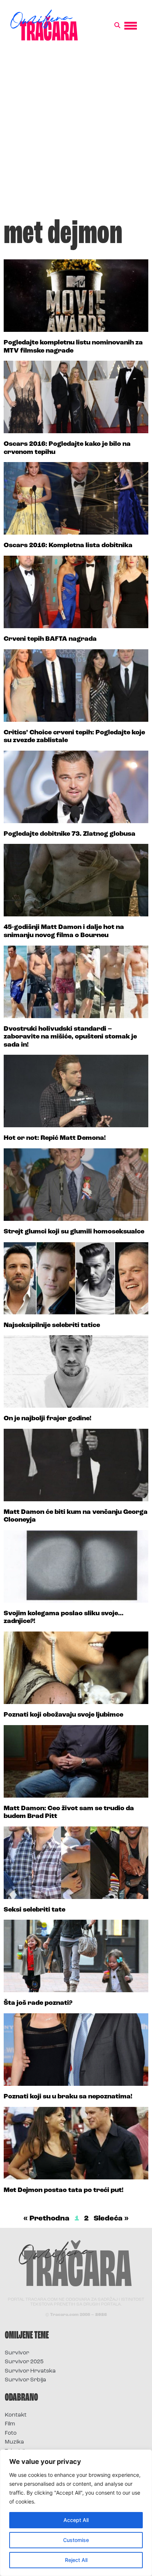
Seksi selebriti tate (34, 1910)
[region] (76, 2513)
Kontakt (16, 2415)
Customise (76, 2540)
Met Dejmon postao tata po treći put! (64, 2191)
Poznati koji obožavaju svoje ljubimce (63, 1715)
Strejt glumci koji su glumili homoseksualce (74, 1232)
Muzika (14, 2442)
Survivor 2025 (24, 2362)
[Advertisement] (76, 133)
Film (10, 2424)
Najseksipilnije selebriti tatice (52, 1326)
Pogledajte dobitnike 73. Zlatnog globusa (70, 834)
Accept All (76, 2520)
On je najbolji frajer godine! (48, 1419)
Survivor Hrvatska (30, 2371)
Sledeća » (111, 2219)
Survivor (17, 2353)
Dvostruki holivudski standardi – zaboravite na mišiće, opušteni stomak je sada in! (70, 1037)
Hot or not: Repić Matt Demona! (55, 1138)
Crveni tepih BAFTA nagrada (50, 639)
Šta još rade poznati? (38, 2003)
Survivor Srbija (25, 2380)
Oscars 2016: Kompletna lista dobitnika (68, 546)
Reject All (76, 2560)
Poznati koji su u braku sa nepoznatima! (68, 2097)
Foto (11, 2433)
